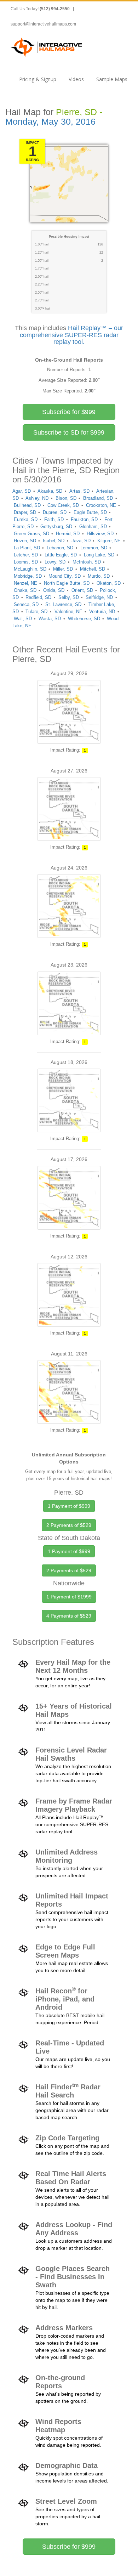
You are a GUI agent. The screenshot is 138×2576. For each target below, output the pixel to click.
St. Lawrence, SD (63, 604)
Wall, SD (23, 619)
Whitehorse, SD (84, 619)
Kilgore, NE (109, 541)
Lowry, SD (55, 562)
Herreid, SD (68, 534)
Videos (76, 79)
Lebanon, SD (60, 548)
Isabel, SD (54, 541)
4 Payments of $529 (69, 1616)
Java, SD (81, 541)
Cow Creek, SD (63, 505)
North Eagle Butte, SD (67, 583)
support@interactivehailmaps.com (43, 24)
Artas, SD (79, 491)
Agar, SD (22, 491)
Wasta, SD (50, 619)
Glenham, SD (93, 526)
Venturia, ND (102, 612)
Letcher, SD (26, 555)
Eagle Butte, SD (90, 512)
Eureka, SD (26, 519)
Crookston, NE (101, 505)
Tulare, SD (36, 612)
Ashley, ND (37, 498)
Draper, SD (25, 512)
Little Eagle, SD (61, 555)
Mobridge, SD (28, 576)
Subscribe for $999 (69, 412)
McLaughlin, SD (30, 569)
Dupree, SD (55, 512)
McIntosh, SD (87, 562)
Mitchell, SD (93, 569)
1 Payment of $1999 (69, 1597)
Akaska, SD (50, 491)
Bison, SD (66, 498)
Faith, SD (54, 519)
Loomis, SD (26, 562)
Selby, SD (69, 597)
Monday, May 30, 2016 (50, 122)
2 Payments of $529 (69, 1525)
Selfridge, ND (99, 597)
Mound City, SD (65, 576)
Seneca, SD (26, 604)
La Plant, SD (27, 548)
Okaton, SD (109, 583)
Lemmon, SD (94, 548)
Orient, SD (82, 590)
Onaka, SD (25, 590)
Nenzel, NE (25, 583)
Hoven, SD (25, 541)
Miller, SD (63, 569)
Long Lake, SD (99, 555)
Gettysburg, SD (56, 526)
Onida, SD (54, 590)
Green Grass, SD (31, 534)
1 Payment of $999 (69, 1506)
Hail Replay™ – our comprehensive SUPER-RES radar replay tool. (72, 335)
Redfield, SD (38, 597)
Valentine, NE (68, 612)
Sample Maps (112, 79)
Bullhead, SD (27, 505)
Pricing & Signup (38, 79)
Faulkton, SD (84, 519)
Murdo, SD (99, 576)
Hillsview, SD (100, 534)
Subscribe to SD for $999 (69, 432)
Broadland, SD (98, 498)
